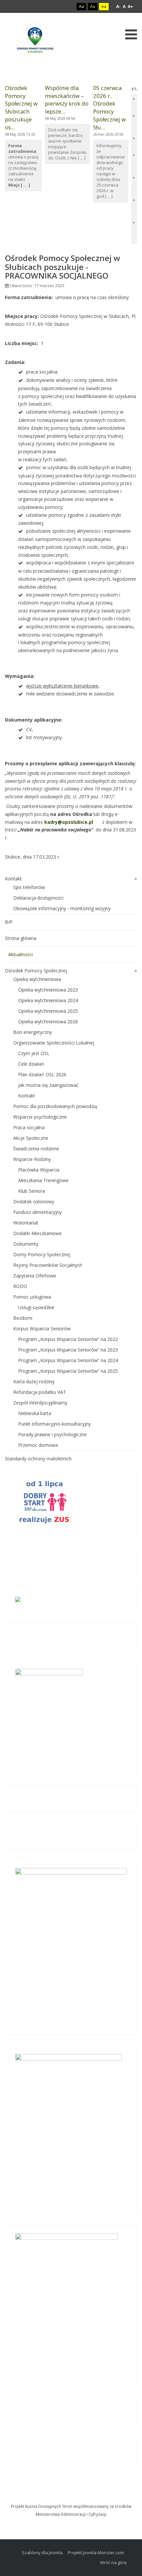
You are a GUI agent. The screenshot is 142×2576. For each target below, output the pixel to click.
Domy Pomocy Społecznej (42, 1254)
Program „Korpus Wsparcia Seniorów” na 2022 (68, 1339)
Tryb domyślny (56, 6)
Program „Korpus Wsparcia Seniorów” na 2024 (68, 1360)
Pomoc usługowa (32, 1297)
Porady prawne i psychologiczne (53, 1434)
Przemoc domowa (38, 1445)
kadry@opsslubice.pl (69, 822)
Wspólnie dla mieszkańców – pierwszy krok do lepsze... (67, 100)
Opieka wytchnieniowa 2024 (48, 1000)
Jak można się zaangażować (48, 1085)
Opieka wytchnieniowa (37, 979)
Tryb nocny (67, 6)
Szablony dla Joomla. (43, 2553)
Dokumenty (26, 1244)
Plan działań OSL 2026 (42, 1074)
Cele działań (31, 1064)
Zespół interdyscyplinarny (40, 1403)
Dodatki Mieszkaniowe (37, 1233)
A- (118, 6)
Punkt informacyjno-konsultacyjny (54, 1424)
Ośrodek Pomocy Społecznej (36, 971)
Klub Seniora (32, 1191)
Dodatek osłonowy (34, 1201)
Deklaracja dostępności (38, 898)
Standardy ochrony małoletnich (38, 1459)
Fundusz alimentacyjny (37, 1212)
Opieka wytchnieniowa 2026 (48, 1022)
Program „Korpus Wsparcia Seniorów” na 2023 (68, 1350)
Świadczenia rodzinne (36, 1149)
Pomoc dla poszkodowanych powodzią (55, 1106)
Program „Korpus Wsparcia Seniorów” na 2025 (68, 1371)
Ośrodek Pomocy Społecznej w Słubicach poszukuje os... (21, 108)
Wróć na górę (113, 2562)
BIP (9, 922)
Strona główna (21, 938)
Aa (81, 6)
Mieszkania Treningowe (43, 1180)
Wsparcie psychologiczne (40, 1117)
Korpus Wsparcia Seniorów (42, 1329)
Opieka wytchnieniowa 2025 (48, 1011)
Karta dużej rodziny (34, 1381)
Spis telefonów (29, 887)
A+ (130, 6)
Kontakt (13, 879)
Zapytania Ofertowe (35, 1276)
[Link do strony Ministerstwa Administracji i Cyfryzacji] (71, 2496)
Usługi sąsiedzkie (36, 1307)
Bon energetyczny (33, 1032)
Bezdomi (23, 1318)
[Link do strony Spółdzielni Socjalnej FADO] (72, 2496)
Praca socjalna (29, 1127)
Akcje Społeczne (31, 1138)
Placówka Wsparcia (39, 1170)
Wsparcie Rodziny (32, 1159)
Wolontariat (26, 1223)
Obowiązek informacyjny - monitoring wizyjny (62, 908)
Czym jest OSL (34, 1053)
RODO (20, 1286)
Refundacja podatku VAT (40, 1392)
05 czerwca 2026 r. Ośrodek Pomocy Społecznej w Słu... (109, 108)
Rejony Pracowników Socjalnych (48, 1265)
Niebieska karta (35, 1413)
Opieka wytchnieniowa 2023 (48, 990)
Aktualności (20, 954)
